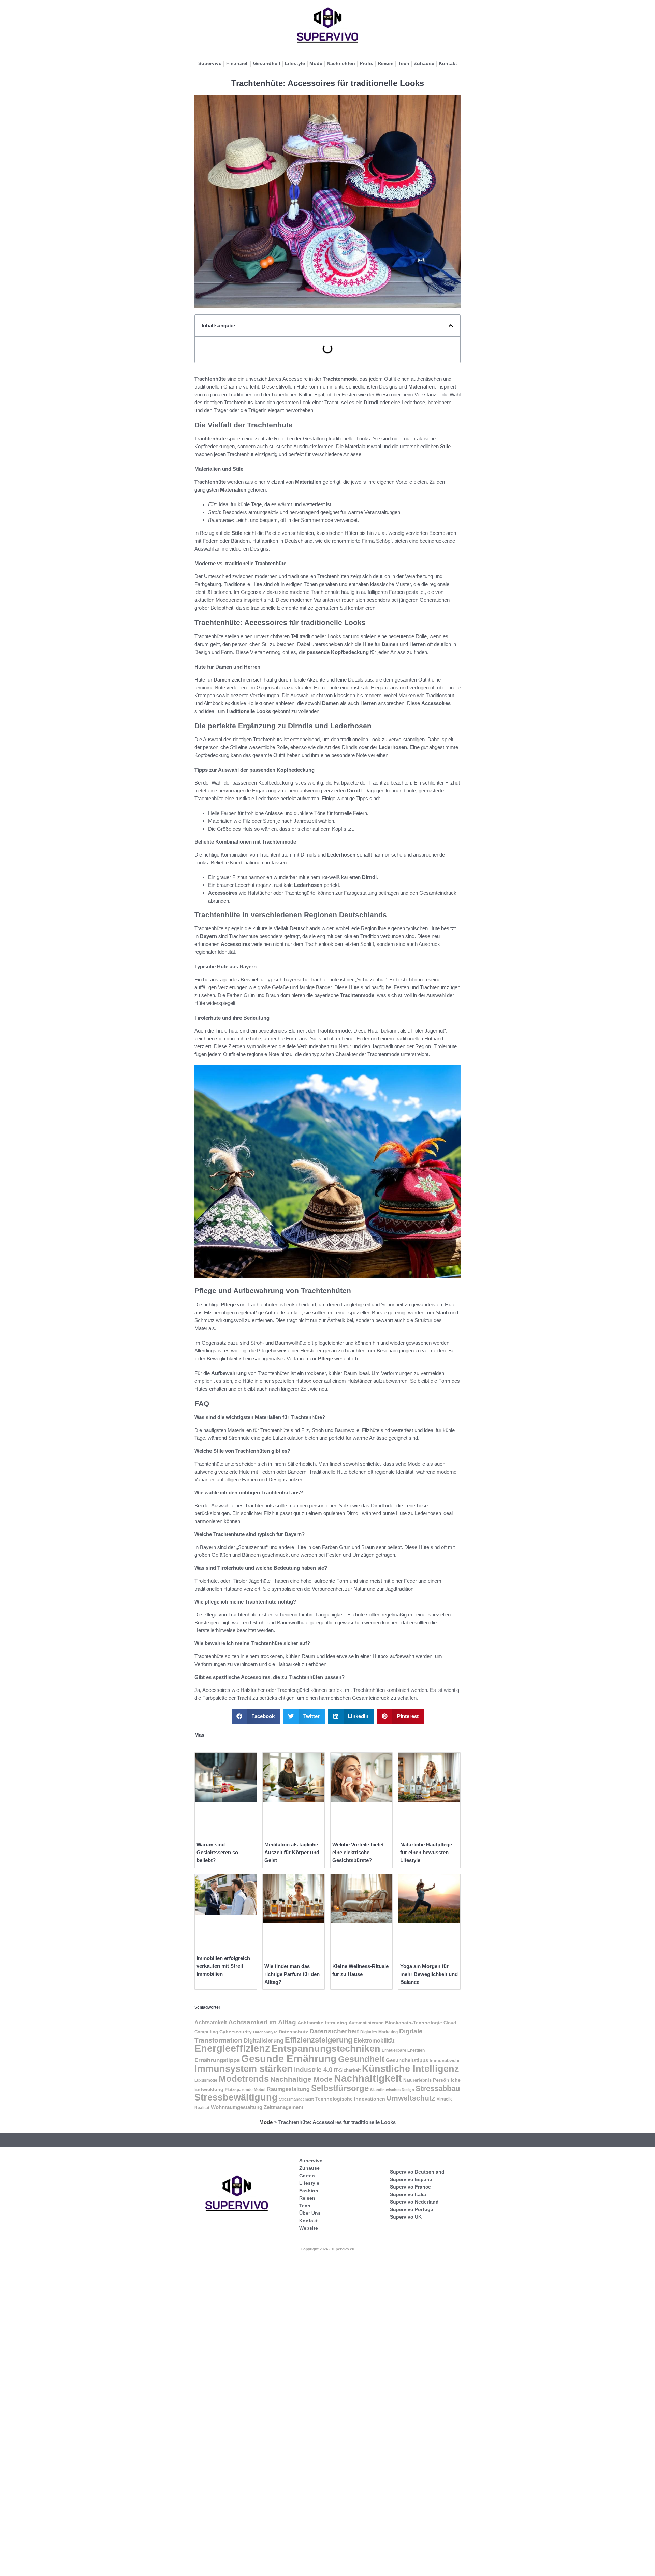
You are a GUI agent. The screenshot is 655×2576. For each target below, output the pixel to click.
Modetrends (244, 2079)
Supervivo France (410, 2187)
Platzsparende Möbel (245, 2089)
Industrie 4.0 (313, 2069)
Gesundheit (267, 63)
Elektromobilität (374, 2040)
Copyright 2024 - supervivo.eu (327, 2249)
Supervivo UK (406, 2217)
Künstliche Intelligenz (411, 2069)
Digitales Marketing (379, 2032)
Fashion (309, 2191)
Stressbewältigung (236, 2097)
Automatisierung (366, 2023)
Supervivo (210, 63)
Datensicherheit (334, 2031)
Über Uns (310, 2213)
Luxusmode (206, 2080)
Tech (404, 63)
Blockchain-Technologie (414, 2023)
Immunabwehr (445, 2061)
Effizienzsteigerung (319, 2040)
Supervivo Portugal (412, 2209)
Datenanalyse (265, 2032)
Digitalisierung (264, 2041)
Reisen (386, 63)
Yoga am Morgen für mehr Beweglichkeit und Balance (429, 1974)
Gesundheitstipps (407, 2060)
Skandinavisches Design (392, 2090)
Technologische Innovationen (350, 2099)
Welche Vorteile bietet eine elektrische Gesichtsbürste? (358, 1852)
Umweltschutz (411, 2098)
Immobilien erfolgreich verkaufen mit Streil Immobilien (223, 1966)
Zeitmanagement (283, 2107)
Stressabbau (438, 2088)
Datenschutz (293, 2032)
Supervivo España (411, 2179)
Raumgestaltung (288, 2089)
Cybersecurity (236, 2032)
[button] (451, 326)
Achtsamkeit (211, 2022)
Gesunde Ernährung (289, 2058)
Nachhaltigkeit (368, 2078)
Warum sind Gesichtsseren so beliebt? (217, 1852)
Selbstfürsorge (340, 2088)
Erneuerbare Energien (403, 2050)
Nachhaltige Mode (301, 2079)
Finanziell (237, 63)
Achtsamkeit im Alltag (262, 2022)
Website (309, 2228)
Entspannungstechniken (326, 2048)
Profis (366, 63)
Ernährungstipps (217, 2060)
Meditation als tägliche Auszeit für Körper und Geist (292, 1852)
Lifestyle (295, 63)
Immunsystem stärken (244, 2069)
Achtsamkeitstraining (322, 2023)
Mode (316, 63)
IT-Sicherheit (347, 2070)
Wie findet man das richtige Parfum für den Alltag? (292, 1974)
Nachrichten (341, 63)
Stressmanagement (296, 2099)
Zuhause (424, 63)
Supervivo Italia (408, 2194)
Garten (307, 2176)
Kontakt (448, 63)
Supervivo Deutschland (417, 2172)
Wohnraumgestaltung (237, 2107)
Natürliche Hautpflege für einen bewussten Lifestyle (426, 1852)
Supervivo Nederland (414, 2202)
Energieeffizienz (232, 2048)
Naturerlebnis (417, 2080)
